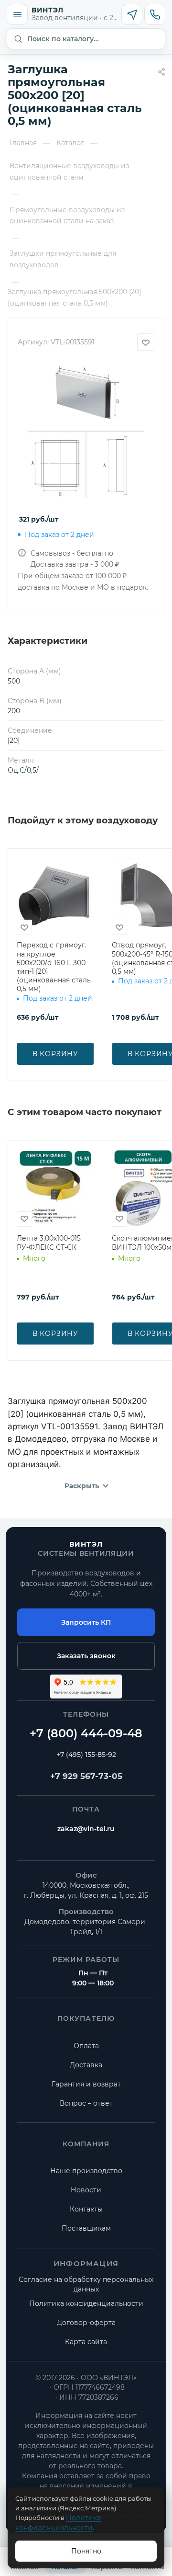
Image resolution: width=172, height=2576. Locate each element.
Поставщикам (86, 2228)
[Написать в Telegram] (132, 14)
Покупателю (86, 2018)
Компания (86, 2144)
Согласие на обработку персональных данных (86, 2284)
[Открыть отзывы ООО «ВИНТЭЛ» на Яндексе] (86, 1687)
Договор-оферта (86, 2323)
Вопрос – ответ (86, 2103)
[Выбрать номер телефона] (155, 14)
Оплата (86, 2046)
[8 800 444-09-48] (86, 1733)
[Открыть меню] (17, 14)
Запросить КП (86, 1622)
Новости (86, 2190)
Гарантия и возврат (86, 2084)
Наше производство (86, 2171)
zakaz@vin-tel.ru (86, 1829)
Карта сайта (86, 2342)
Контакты (86, 2209)
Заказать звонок (86, 1656)
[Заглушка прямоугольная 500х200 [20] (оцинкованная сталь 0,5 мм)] (86, 431)
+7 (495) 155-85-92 (86, 1755)
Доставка (86, 2065)
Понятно (86, 2551)
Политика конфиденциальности (86, 2303)
